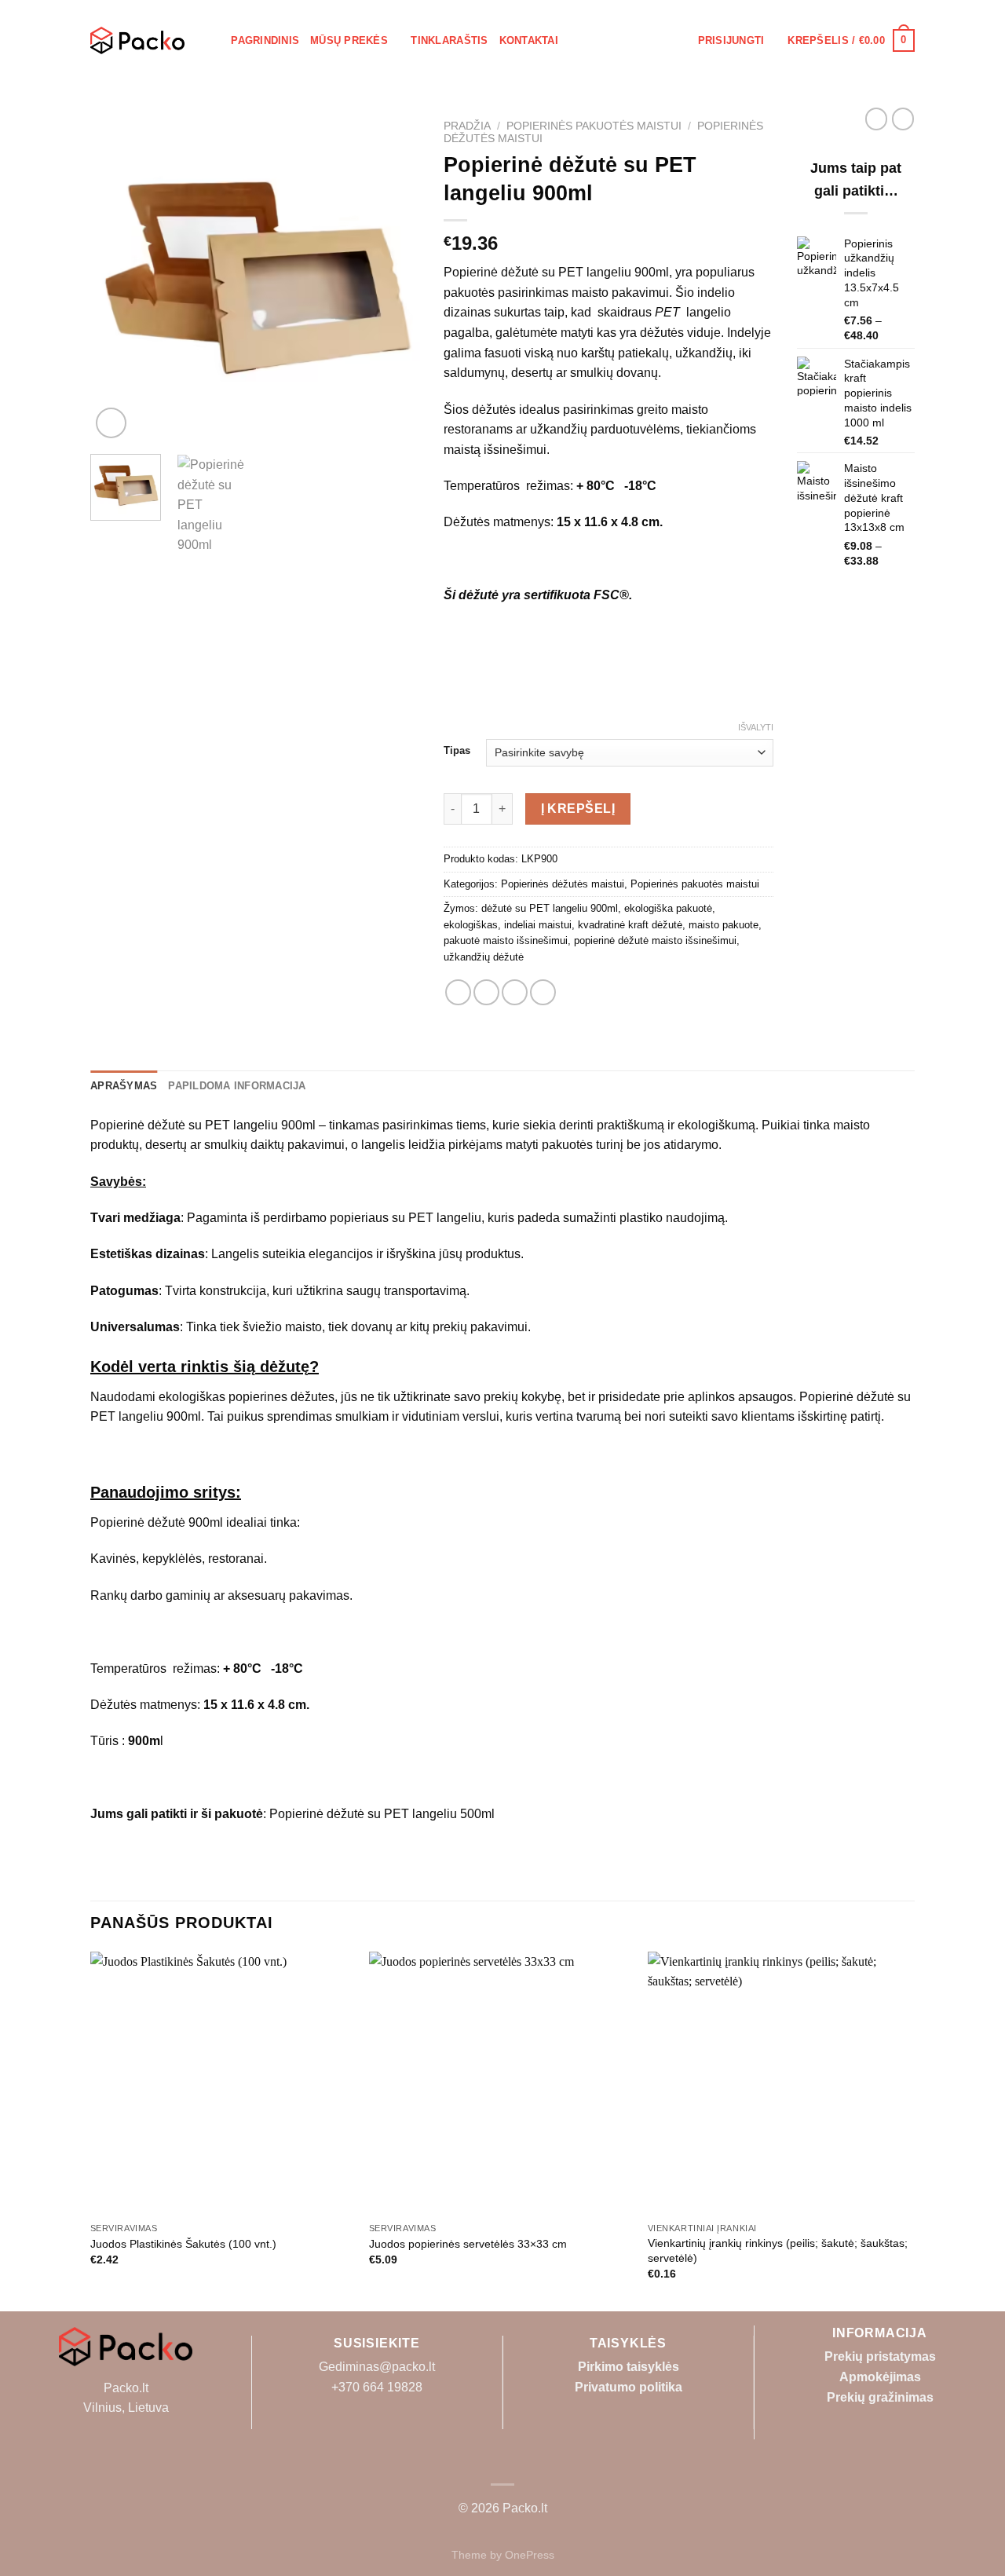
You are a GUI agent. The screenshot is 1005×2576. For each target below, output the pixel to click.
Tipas (457, 751)
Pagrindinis (265, 40)
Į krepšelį (578, 809)
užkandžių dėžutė (484, 957)
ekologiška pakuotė (668, 908)
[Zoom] (111, 423)
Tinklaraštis (449, 40)
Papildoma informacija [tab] (237, 1086)
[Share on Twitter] (486, 992)
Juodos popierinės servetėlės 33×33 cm (468, 2244)
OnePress (530, 2555)
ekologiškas (471, 925)
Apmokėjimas (880, 2377)
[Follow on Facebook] (502, 2461)
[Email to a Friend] (515, 992)
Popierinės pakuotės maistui (594, 126)
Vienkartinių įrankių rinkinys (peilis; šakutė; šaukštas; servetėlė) (778, 2250)
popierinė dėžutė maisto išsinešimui (655, 940)
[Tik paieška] (214, 40)
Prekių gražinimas (880, 2397)
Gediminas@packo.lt (377, 2367)
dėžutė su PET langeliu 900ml (550, 908)
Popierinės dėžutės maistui (563, 884)
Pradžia (467, 126)
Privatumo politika (629, 2387)
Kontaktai (529, 40)
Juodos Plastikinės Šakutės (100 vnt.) (183, 2244)
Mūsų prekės (349, 40)
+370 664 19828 (377, 2387)
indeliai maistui (538, 925)
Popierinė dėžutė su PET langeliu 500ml (382, 1814)
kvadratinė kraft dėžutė (630, 925)
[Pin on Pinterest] (543, 992)
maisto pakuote (724, 925)
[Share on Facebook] (458, 992)
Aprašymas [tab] (124, 1086)
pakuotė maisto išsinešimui (506, 940)
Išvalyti (756, 727)
